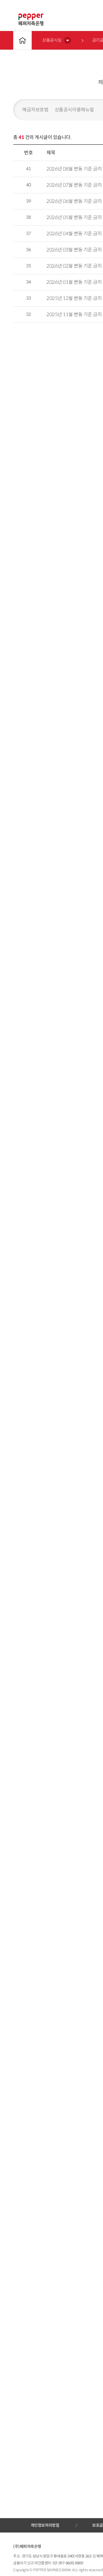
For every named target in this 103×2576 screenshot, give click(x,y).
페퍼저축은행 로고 (31, 20)
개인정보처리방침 (45, 2525)
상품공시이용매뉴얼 (74, 110)
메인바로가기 (22, 40)
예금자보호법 (35, 110)
